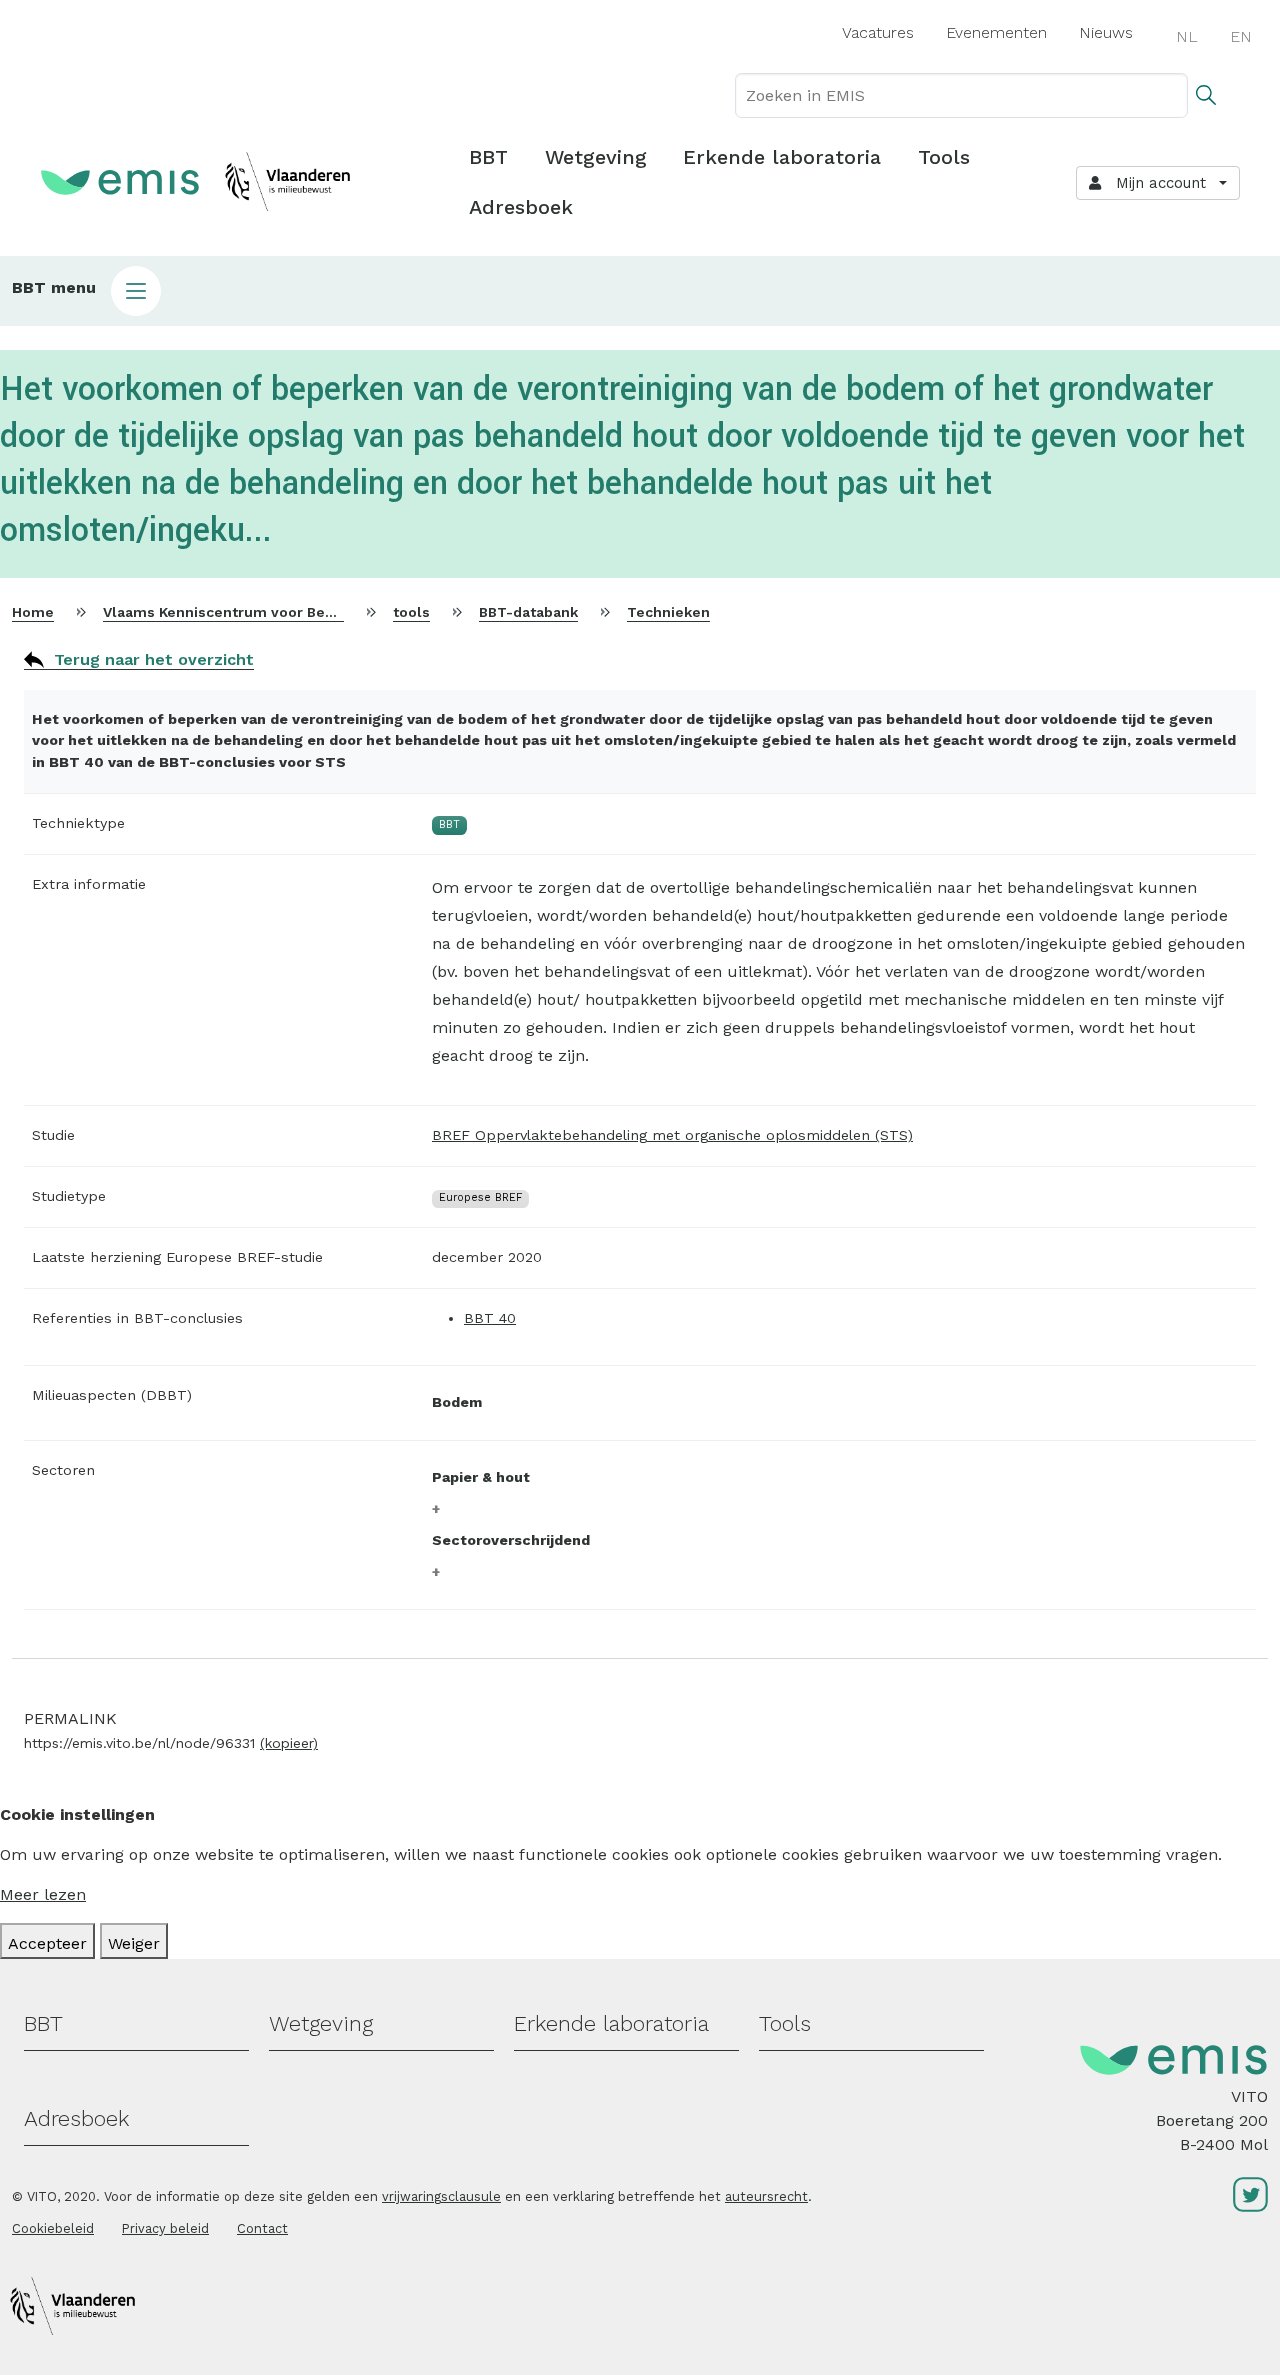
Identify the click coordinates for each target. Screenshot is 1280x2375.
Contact (262, 2228)
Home (33, 612)
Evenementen (996, 32)
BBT (488, 157)
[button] (640, 291)
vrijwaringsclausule (441, 2196)
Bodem (457, 1402)
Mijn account (1156, 183)
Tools (944, 157)
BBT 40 (490, 1318)
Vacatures (878, 32)
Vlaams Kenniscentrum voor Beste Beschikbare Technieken (314, 612)
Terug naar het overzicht (154, 659)
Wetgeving (596, 157)
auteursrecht (766, 2196)
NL (1187, 36)
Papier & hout (481, 1477)
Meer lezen (43, 1894)
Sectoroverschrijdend (511, 1540)
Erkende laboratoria (782, 157)
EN (1241, 36)
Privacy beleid (165, 2228)
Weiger (134, 1943)
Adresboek (521, 207)
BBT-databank (528, 612)
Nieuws (1106, 32)
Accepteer (47, 1943)
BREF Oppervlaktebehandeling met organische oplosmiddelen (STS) (672, 1135)
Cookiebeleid (53, 2228)
